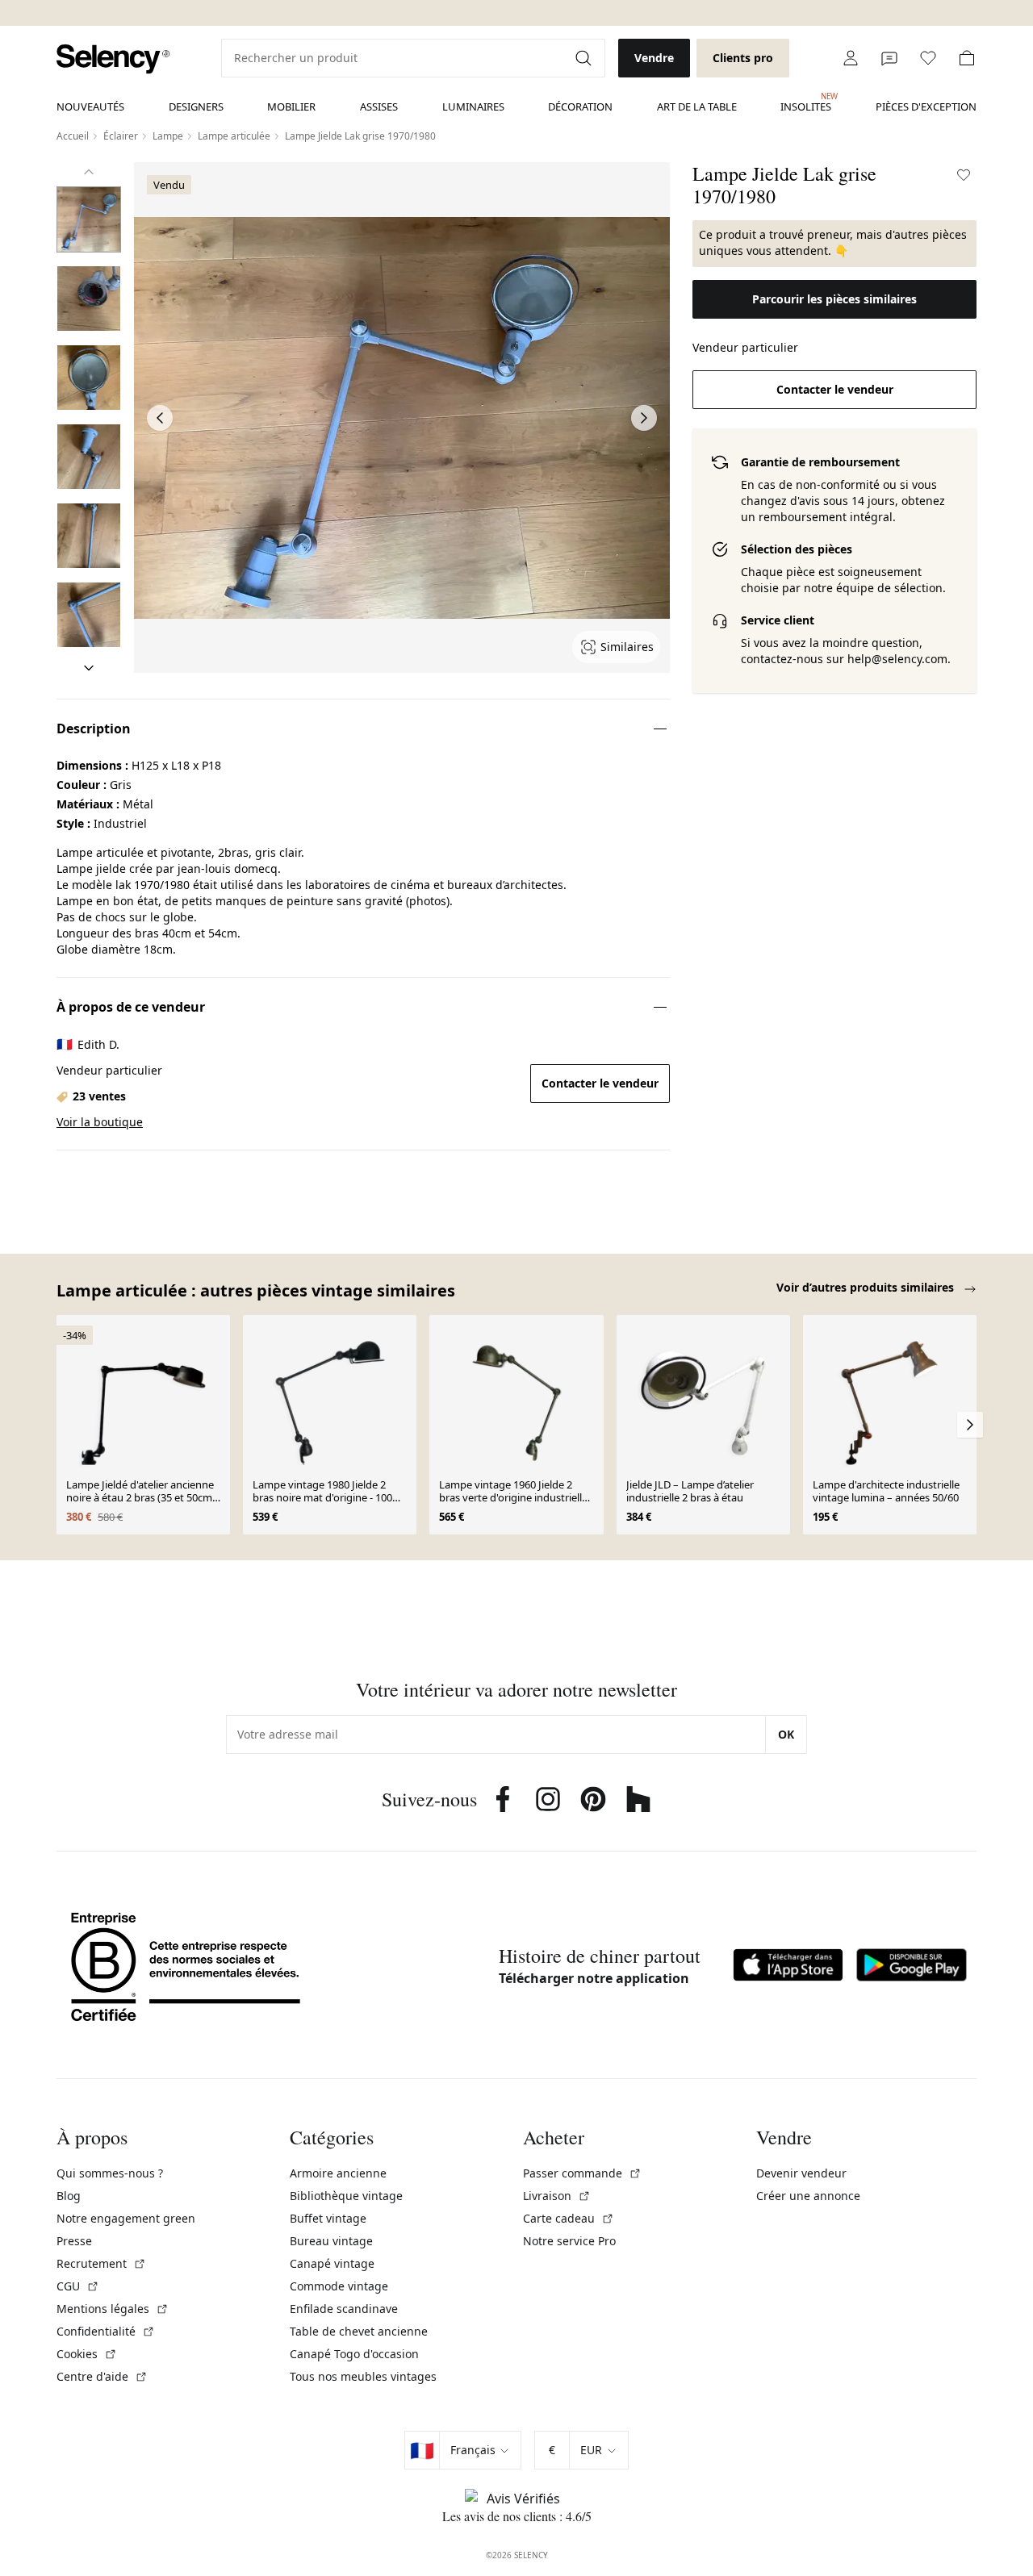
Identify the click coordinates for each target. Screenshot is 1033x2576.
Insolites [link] (806, 102)
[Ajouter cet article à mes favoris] (964, 175)
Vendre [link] (654, 58)
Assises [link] (379, 106)
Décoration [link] (580, 106)
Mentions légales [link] (113, 2309)
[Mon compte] (851, 58)
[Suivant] (89, 668)
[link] (113, 59)
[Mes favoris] (928, 58)
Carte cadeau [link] (569, 2218)
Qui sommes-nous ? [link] (110, 2173)
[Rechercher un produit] (585, 58)
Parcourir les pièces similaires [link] (834, 299)
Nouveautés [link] (90, 106)
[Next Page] (644, 418)
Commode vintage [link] (339, 2286)
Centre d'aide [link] (102, 2376)
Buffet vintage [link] (328, 2218)
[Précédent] (89, 172)
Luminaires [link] (473, 106)
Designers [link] (196, 106)
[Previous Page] (160, 418)
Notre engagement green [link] (126, 2218)
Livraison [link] (557, 2196)
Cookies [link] (87, 2354)
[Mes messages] (889, 58)
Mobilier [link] (291, 106)
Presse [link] (74, 2241)
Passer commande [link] (582, 2173)
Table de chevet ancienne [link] (359, 2331)
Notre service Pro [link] (569, 2241)
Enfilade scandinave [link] (344, 2309)
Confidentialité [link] (106, 2331)
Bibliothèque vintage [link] (346, 2196)
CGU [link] (78, 2286)
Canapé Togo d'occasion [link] (354, 2354)
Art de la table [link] (697, 106)
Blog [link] (69, 2196)
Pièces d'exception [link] (926, 106)
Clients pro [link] (743, 58)
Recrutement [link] (101, 2263)
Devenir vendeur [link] (801, 2173)
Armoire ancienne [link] (338, 2173)
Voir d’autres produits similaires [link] (867, 1287)
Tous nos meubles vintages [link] (363, 2376)
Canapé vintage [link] (332, 2263)
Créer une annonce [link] (808, 2196)
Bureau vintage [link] (331, 2241)
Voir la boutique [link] (100, 1122)
